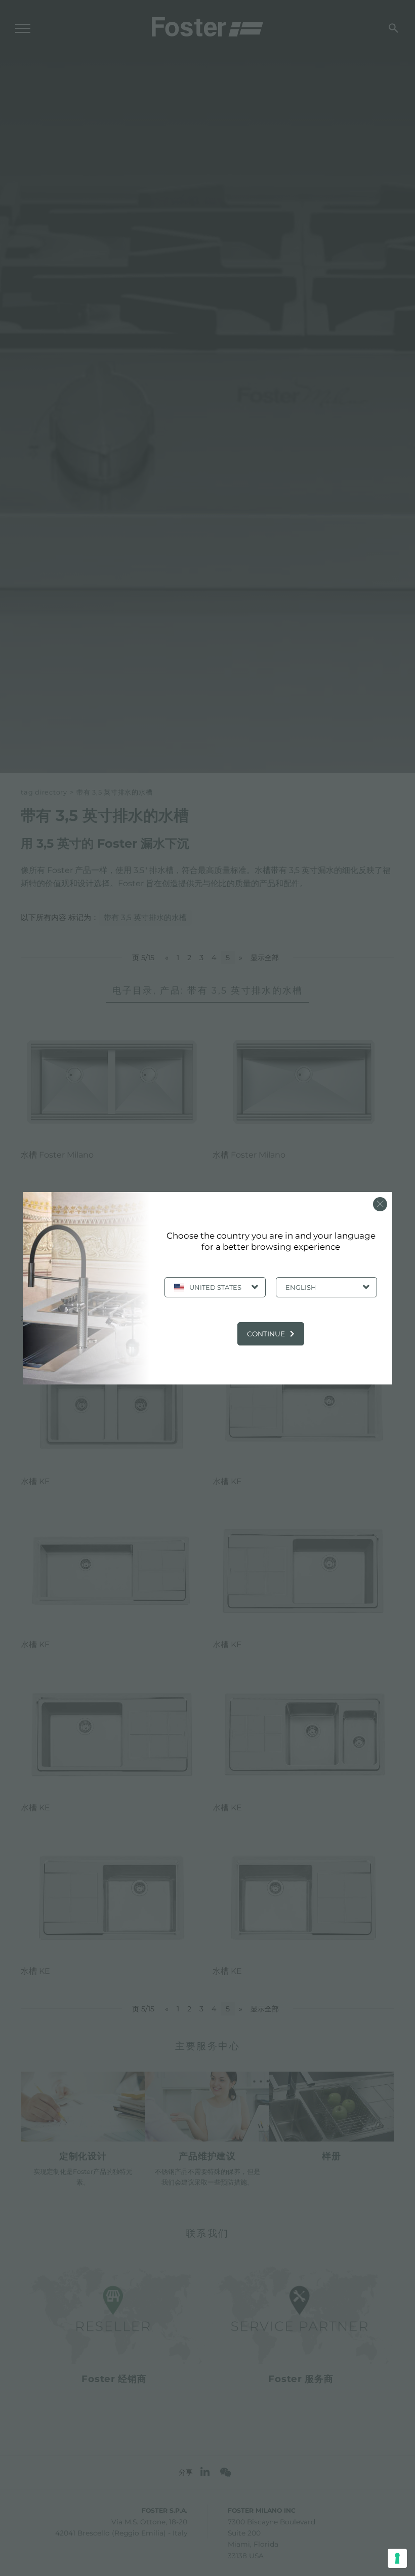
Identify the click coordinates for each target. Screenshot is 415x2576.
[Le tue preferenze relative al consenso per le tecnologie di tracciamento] (397, 2558)
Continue (266, 1334)
